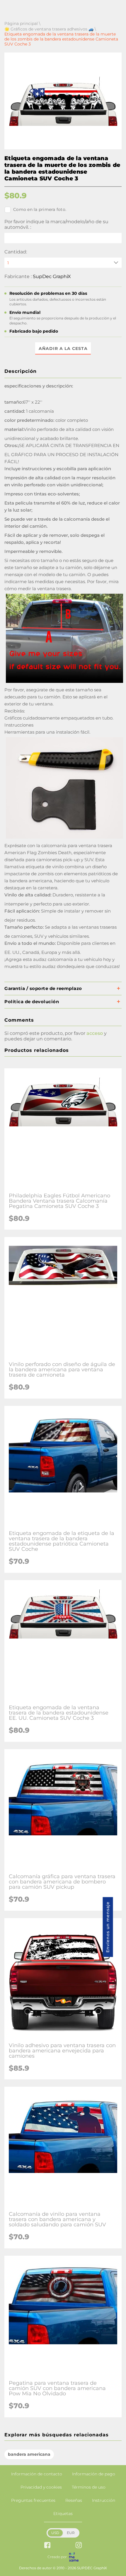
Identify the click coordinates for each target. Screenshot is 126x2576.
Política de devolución (32, 1002)
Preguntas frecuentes (33, 2500)
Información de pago (94, 2474)
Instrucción (104, 2500)
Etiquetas (63, 2514)
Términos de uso (89, 2487)
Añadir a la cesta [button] (63, 348)
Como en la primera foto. (40, 209)
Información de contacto (37, 2474)
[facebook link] (47, 2546)
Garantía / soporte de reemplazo (43, 988)
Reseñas (74, 2500)
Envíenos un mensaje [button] (108, 1927)
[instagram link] (79, 2546)
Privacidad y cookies (41, 2487)
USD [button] (55, 2533)
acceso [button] (95, 1033)
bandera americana (29, 2454)
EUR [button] (71, 2533)
